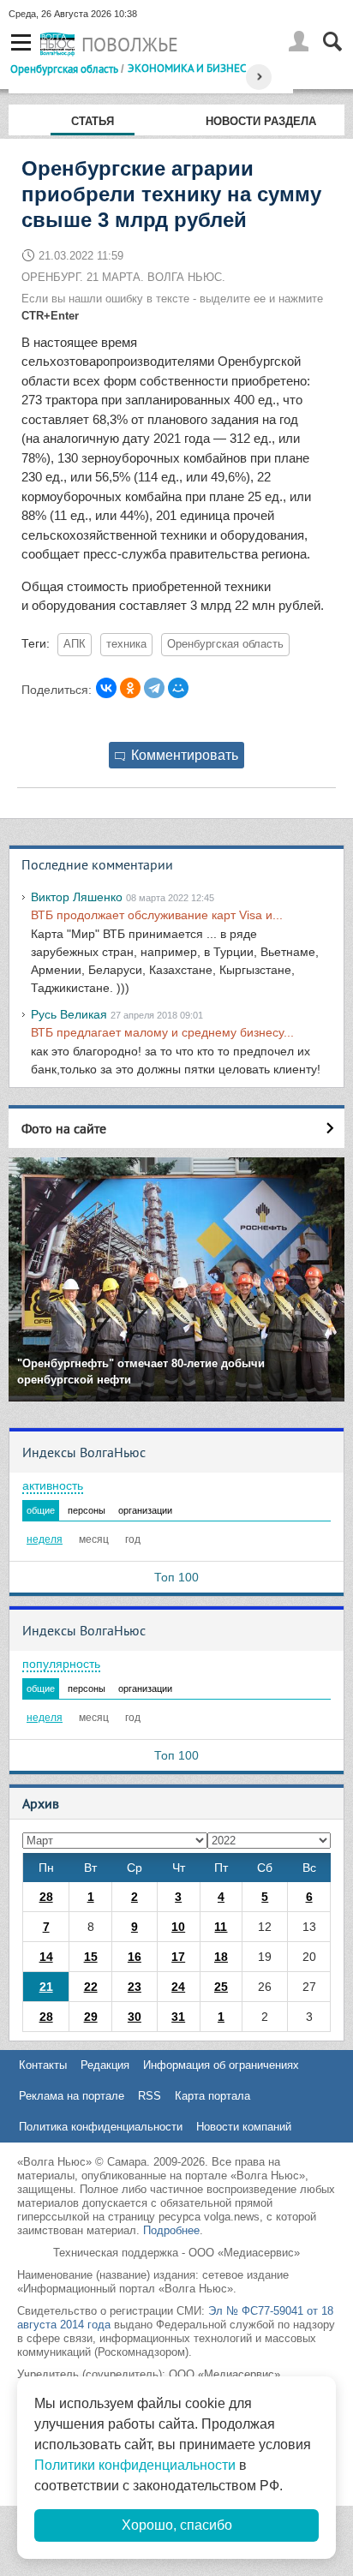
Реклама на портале (72, 2096)
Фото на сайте (64, 1128)
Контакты (43, 2065)
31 (178, 2017)
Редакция (105, 2065)
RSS (150, 2096)
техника (126, 644)
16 (135, 1957)
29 (91, 2017)
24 (178, 1987)
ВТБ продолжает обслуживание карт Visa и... (157, 915)
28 (46, 1897)
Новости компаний (244, 2127)
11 (221, 1927)
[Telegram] (154, 688)
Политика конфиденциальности (101, 2127)
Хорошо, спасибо (177, 2525)
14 (46, 1957)
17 (178, 1957)
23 (135, 1987)
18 (221, 1957)
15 (91, 1957)
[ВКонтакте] (106, 688)
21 (46, 1987)
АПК (75, 644)
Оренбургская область (64, 69)
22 (91, 1987)
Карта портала (212, 2096)
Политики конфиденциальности (135, 2465)
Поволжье (130, 45)
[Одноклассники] (130, 688)
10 (178, 1927)
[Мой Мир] (178, 688)
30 (135, 2017)
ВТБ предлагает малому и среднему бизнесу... (162, 1032)
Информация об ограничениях (221, 2065)
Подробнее (171, 2230)
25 (221, 1987)
